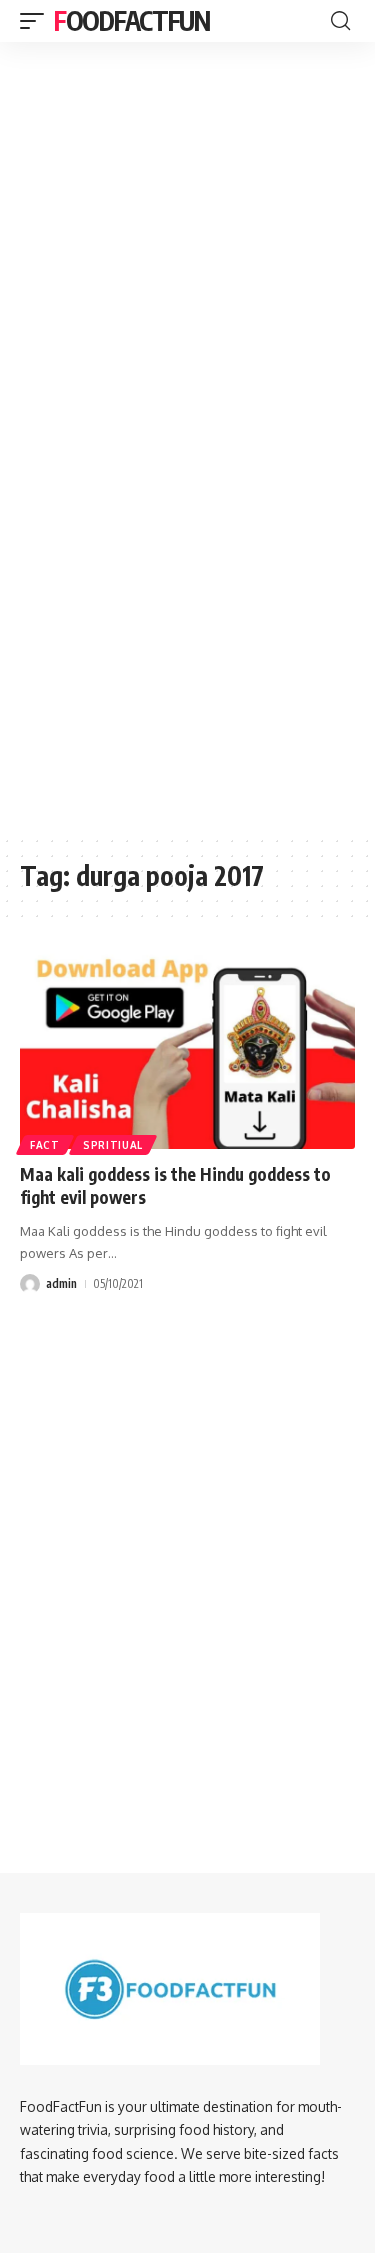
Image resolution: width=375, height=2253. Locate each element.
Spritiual (113, 1145)
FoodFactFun (132, 20)
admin (61, 1283)
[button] (37, 21)
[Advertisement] (187, 166)
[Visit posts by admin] (30, 1284)
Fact (45, 1145)
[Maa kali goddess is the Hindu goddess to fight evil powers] (187, 1048)
